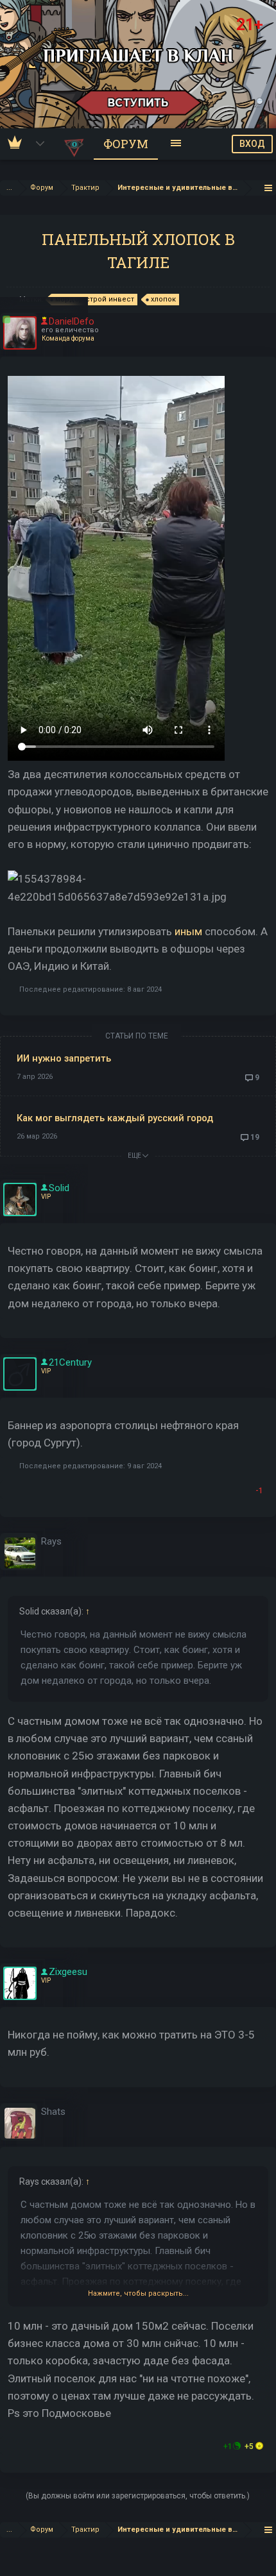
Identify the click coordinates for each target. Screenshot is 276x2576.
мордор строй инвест (95, 299)
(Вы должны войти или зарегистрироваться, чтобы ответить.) (138, 2496)
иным (188, 931)
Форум (126, 144)
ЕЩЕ (135, 1156)
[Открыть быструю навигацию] (269, 188)
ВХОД (252, 144)
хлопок (163, 299)
